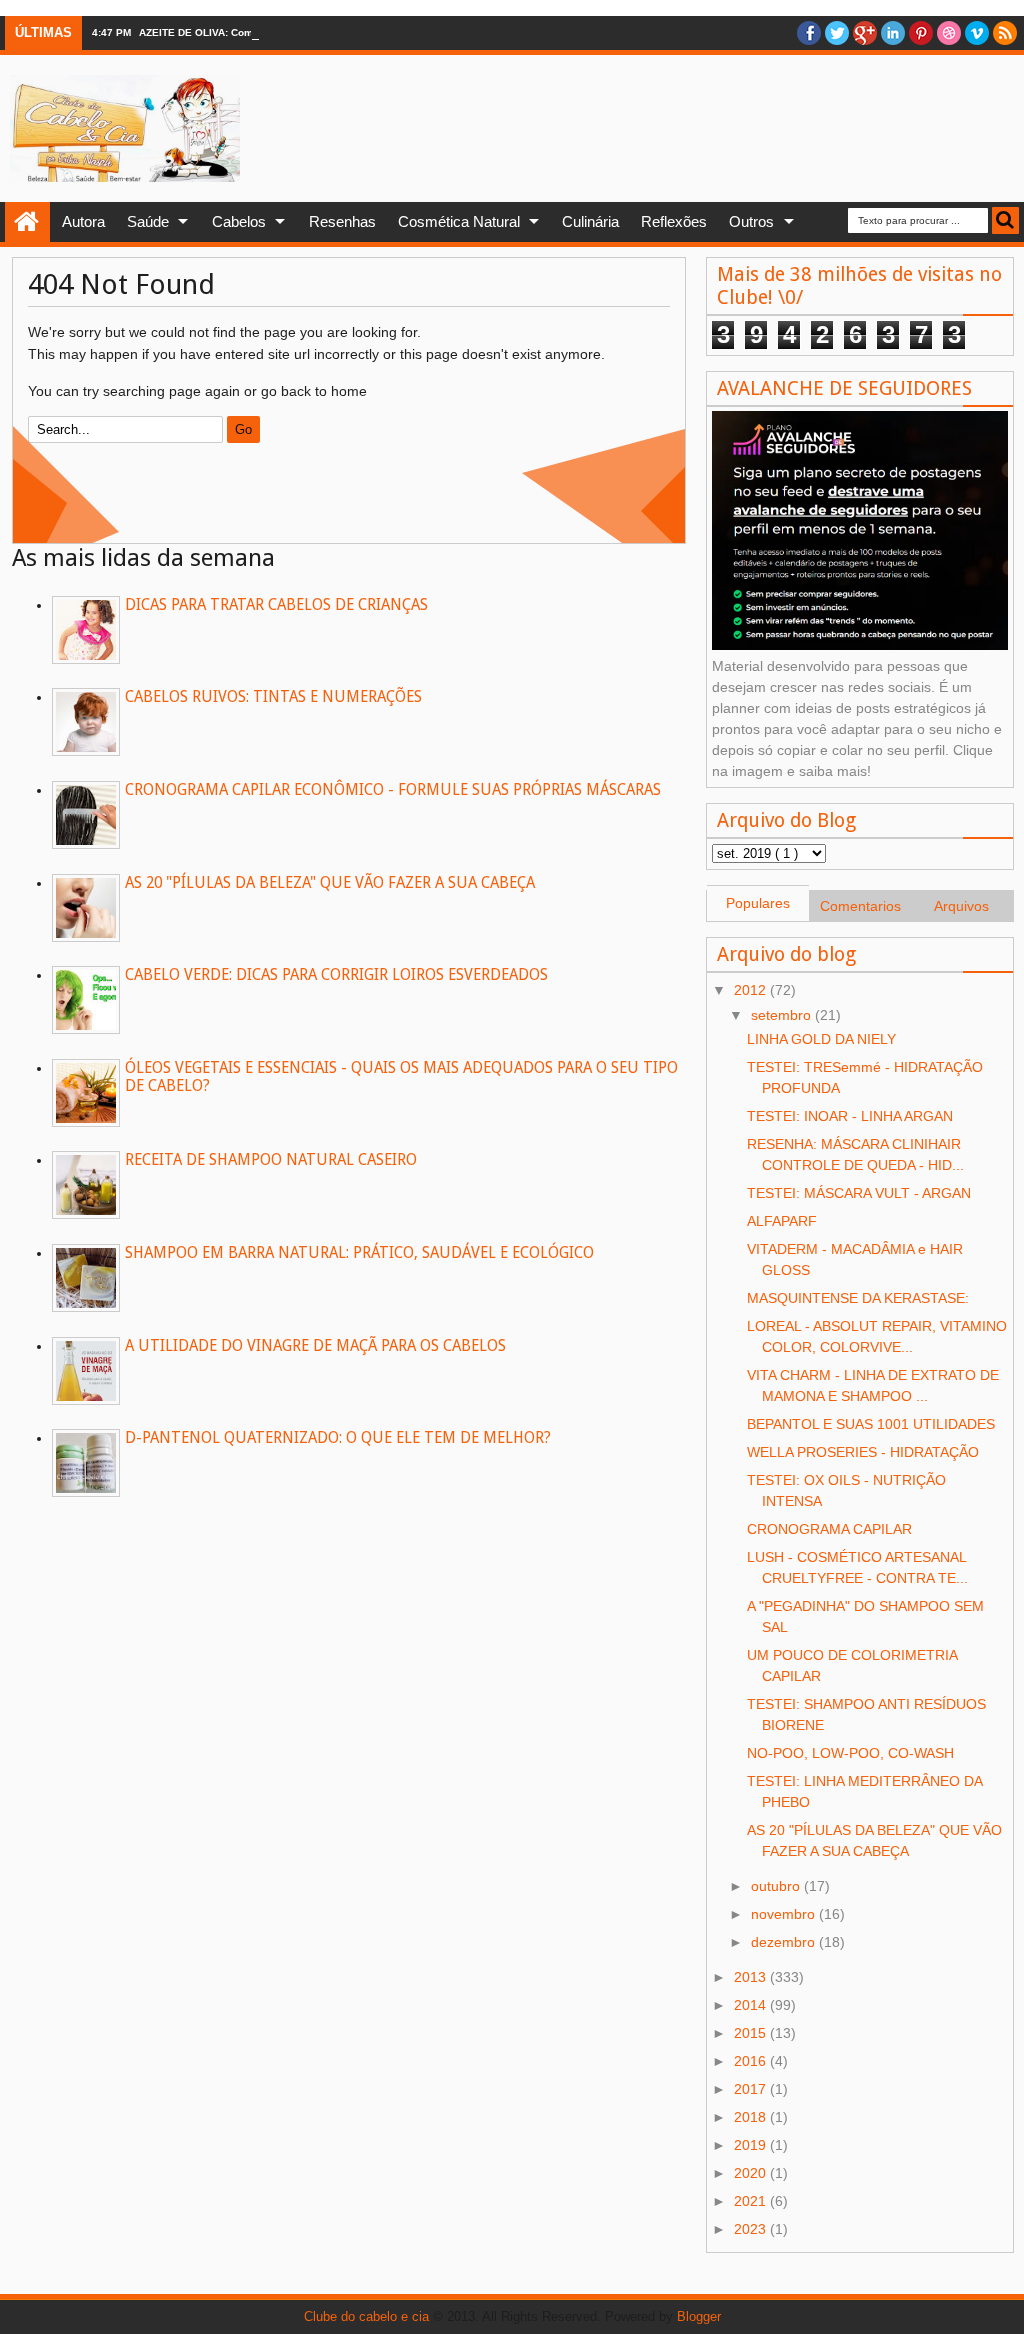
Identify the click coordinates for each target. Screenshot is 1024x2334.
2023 (752, 2229)
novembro (785, 1914)
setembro (783, 1015)
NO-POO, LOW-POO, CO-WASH (850, 1753)
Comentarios (860, 906)
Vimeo (977, 33)
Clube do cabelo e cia (366, 2317)
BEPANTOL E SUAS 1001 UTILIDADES (871, 1424)
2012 (752, 990)
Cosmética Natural (459, 221)
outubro (777, 1886)
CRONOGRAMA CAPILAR (829, 1529)
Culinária (590, 221)
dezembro (785, 1942)
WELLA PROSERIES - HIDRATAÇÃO (863, 1452)
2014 (752, 2005)
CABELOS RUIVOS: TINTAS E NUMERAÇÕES (273, 697)
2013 (752, 1977)
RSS (1005, 33)
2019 (752, 2145)
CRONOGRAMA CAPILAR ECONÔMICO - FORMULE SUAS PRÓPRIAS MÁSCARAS (393, 790)
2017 (752, 2089)
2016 (752, 2061)
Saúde (148, 221)
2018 (752, 2117)
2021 (752, 2201)
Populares (758, 903)
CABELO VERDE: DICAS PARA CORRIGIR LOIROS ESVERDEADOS (336, 975)
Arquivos (961, 906)
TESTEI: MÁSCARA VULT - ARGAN (859, 1193)
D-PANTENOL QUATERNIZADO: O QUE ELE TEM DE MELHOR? (338, 1438)
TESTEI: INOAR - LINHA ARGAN (850, 1116)
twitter (837, 33)
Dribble (949, 33)
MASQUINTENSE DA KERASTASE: (858, 1298)
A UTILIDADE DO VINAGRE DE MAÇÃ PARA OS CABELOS (315, 1346)
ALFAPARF (782, 1221)
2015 (752, 2033)
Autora (83, 221)
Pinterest (921, 33)
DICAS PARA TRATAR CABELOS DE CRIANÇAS (276, 605)
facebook (809, 33)
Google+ (865, 33)
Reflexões (674, 221)
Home (27, 222)
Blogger (699, 2317)
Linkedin (893, 33)
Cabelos (239, 221)
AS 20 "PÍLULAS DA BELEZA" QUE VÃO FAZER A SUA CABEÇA (330, 883)
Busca (1005, 220)
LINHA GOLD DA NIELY (821, 1039)
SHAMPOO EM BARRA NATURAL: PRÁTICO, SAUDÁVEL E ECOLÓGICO (359, 1253)
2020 (752, 2173)
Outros (751, 221)
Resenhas (342, 221)
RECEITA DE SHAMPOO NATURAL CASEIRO (271, 1160)
